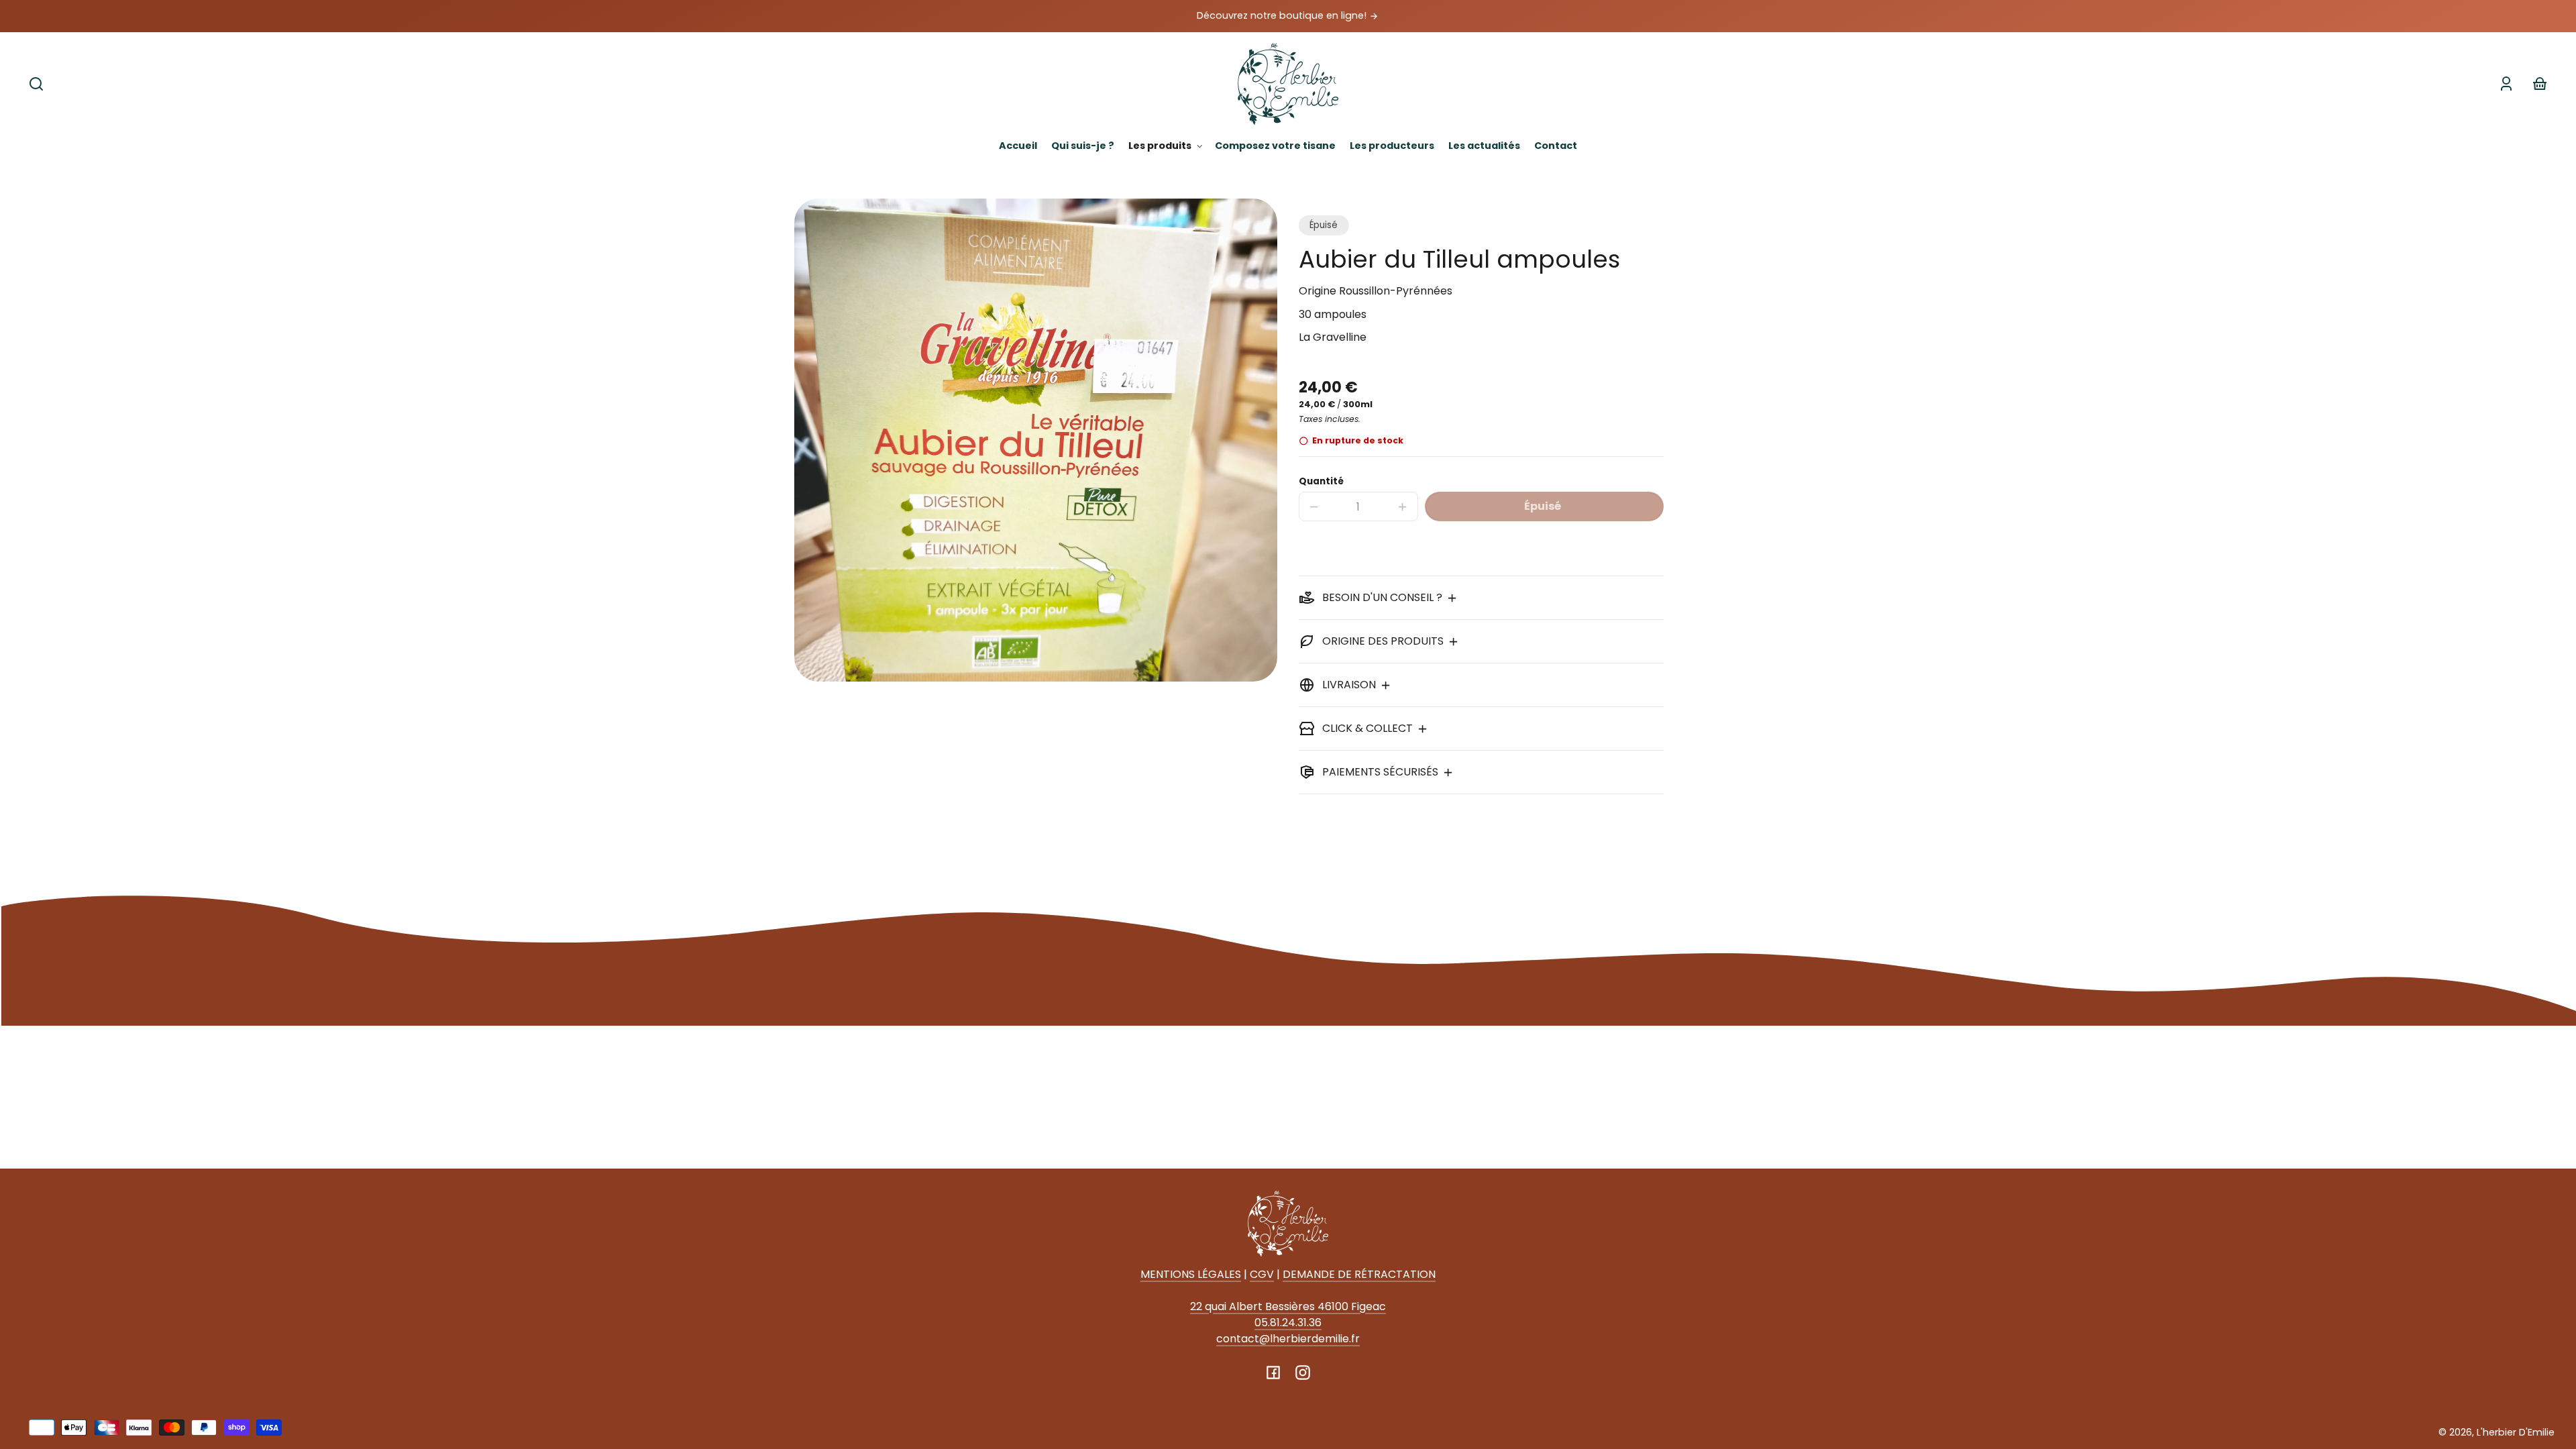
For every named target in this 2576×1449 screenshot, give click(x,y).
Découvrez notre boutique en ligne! (1283, 15)
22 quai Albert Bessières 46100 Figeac (1288, 1306)
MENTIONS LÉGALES (1191, 1274)
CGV (1262, 1274)
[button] (36, 84)
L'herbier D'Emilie (2516, 1432)
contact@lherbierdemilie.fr (1288, 1339)
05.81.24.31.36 (1288, 1323)
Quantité (1321, 481)
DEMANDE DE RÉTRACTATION (1359, 1274)
